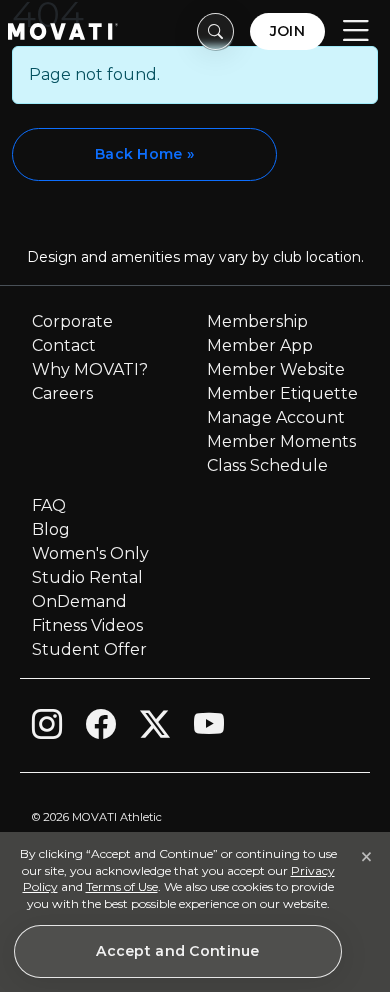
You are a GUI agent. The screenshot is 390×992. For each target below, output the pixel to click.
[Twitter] (155, 729)
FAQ (49, 505)
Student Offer (89, 649)
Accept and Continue (177, 951)
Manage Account (276, 417)
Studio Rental (87, 577)
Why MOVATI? (90, 369)
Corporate (72, 321)
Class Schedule (267, 465)
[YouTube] (209, 729)
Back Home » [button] (144, 154)
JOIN (287, 31)
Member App (260, 345)
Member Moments (281, 441)
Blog (51, 529)
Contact (64, 345)
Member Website (276, 369)
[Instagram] (47, 729)
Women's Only (90, 553)
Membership (257, 321)
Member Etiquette (282, 393)
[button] (216, 32)
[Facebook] (101, 729)
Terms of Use (122, 886)
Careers (62, 393)
